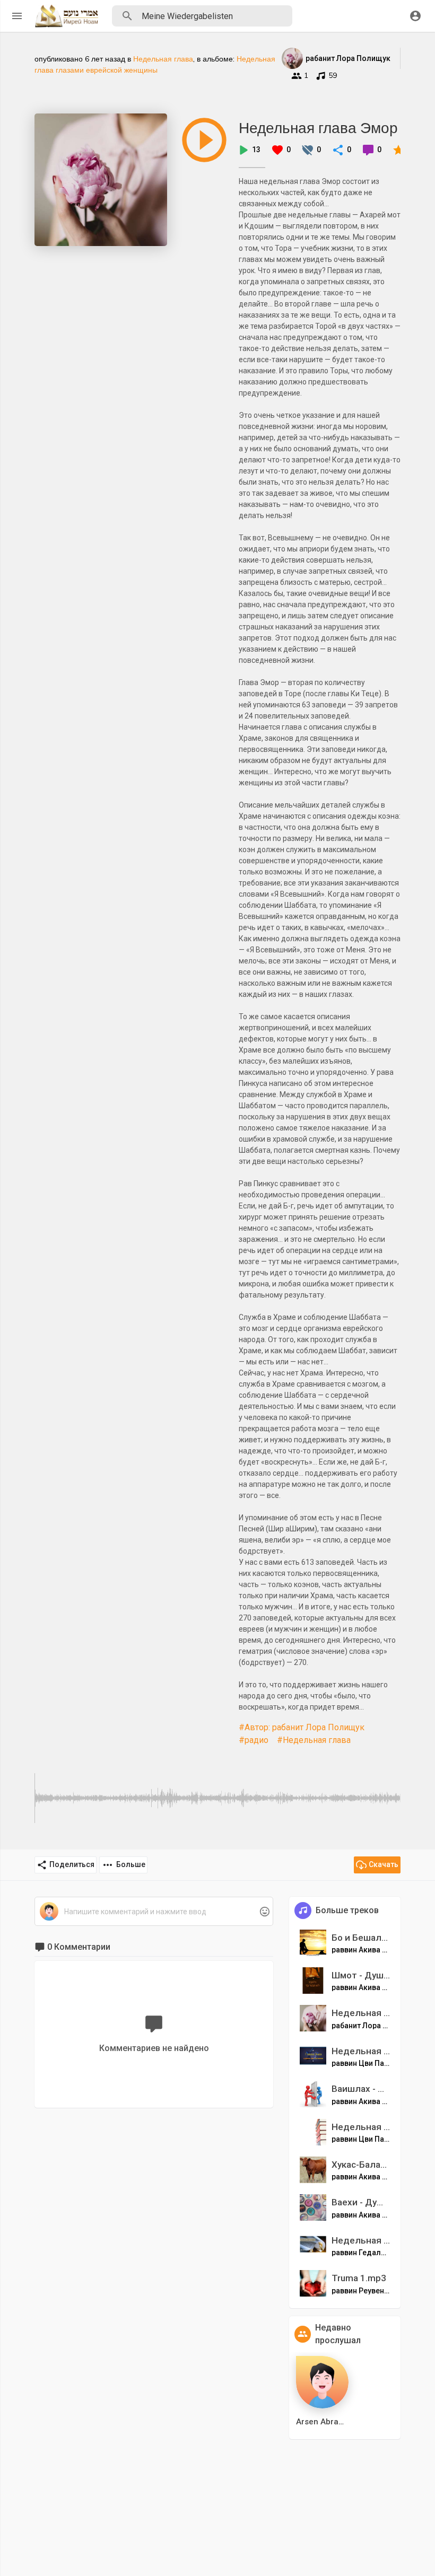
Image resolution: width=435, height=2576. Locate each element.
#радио (254, 1740)
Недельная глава (163, 59)
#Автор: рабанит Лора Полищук (302, 1727)
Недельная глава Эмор (318, 128)
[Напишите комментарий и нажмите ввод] (154, 1912)
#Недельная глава (314, 1740)
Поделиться (72, 1864)
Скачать (384, 1864)
